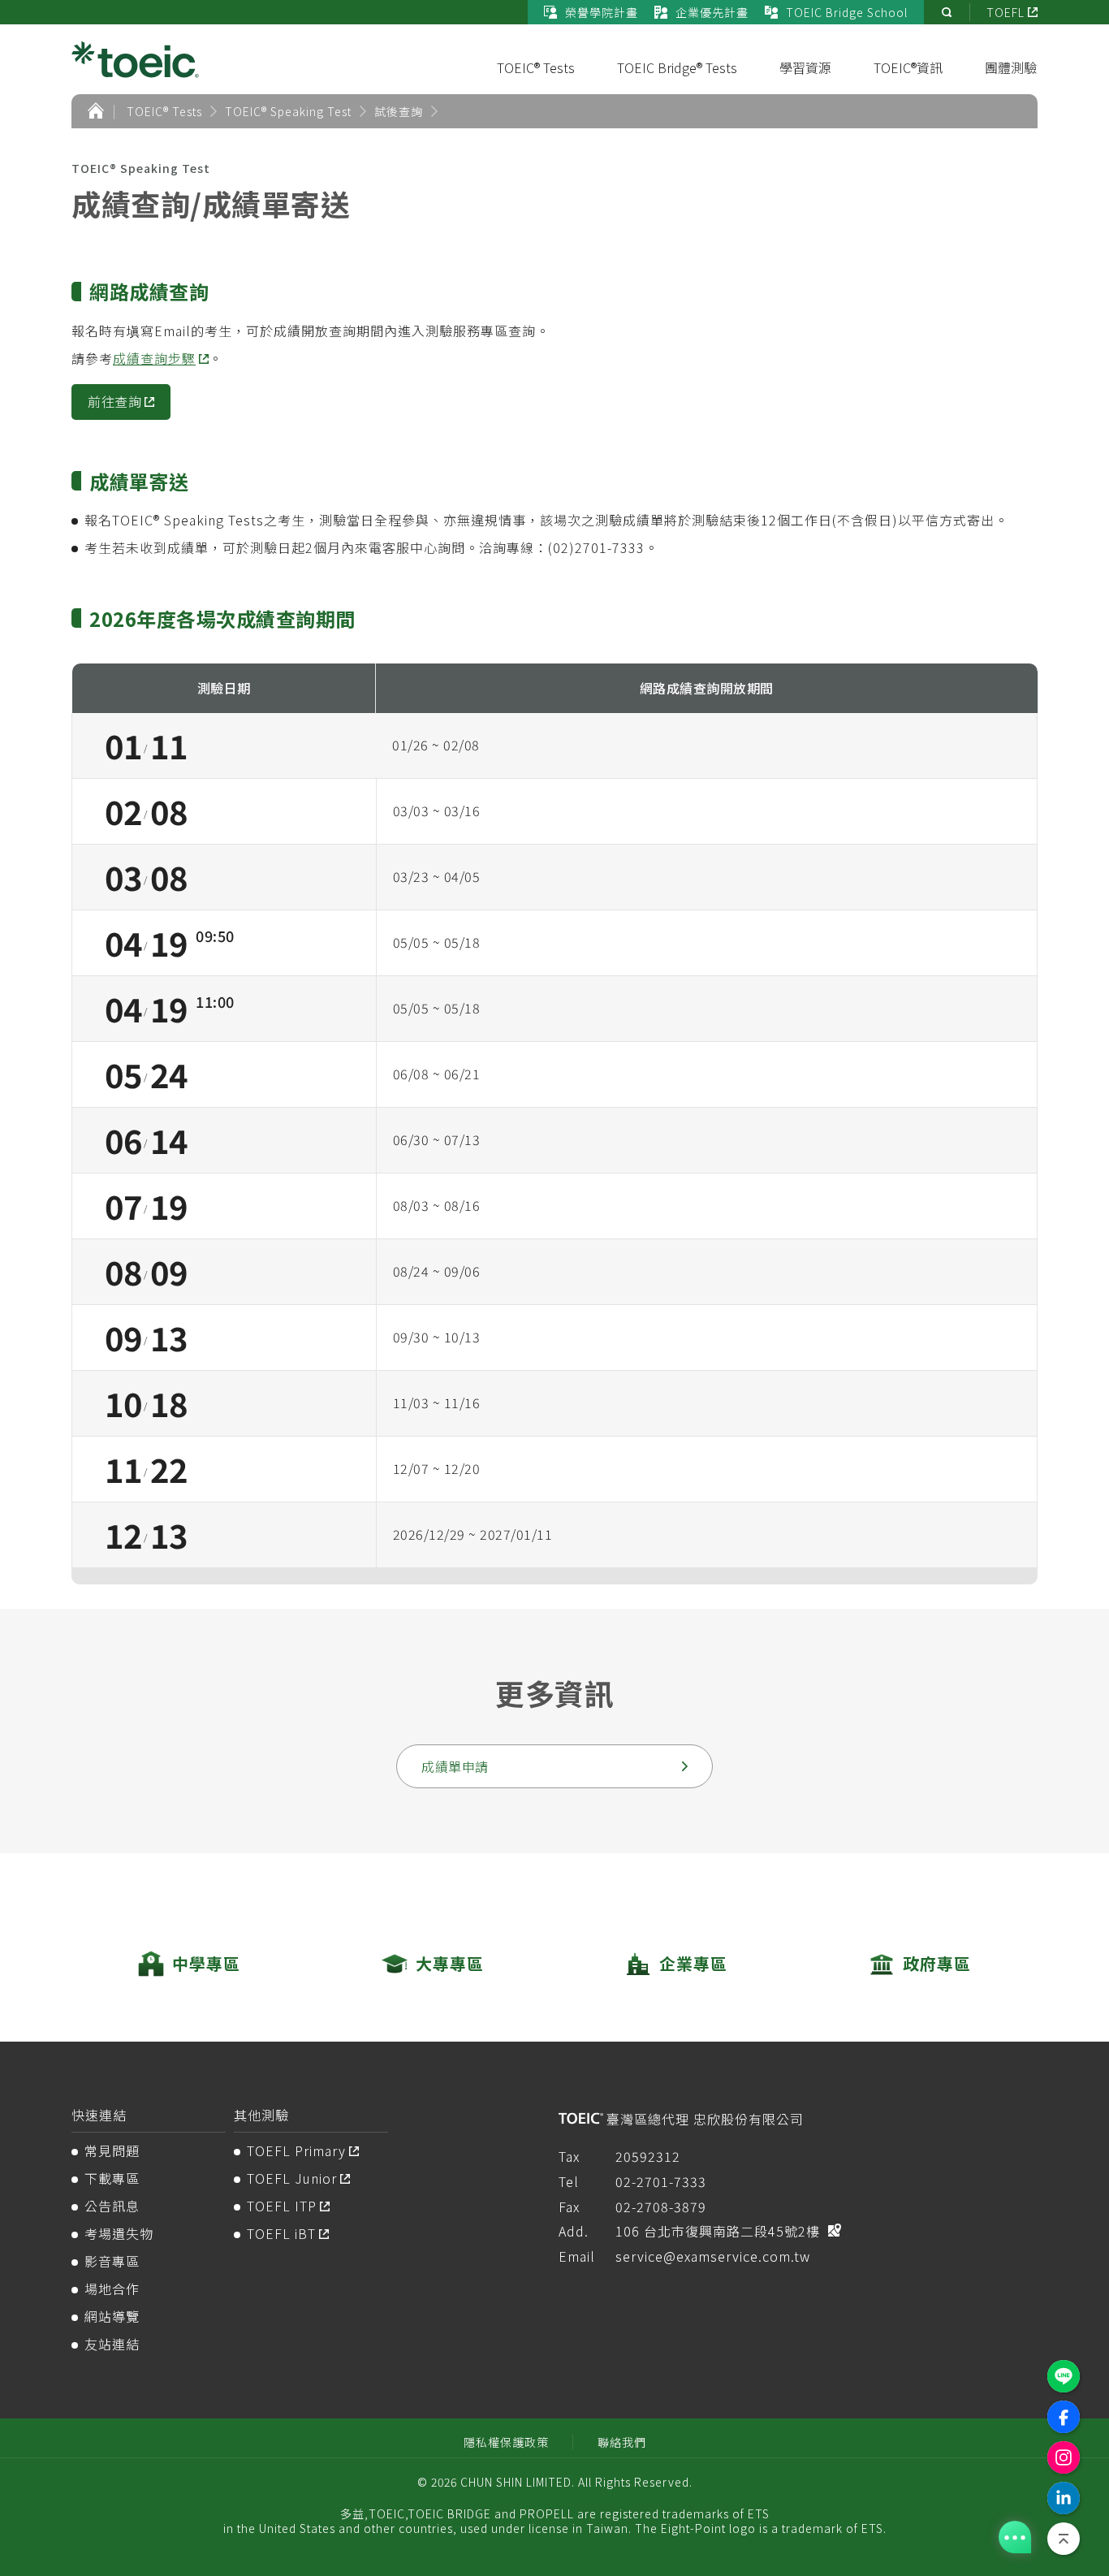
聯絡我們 (622, 2442)
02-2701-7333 (661, 2181)
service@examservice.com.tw (713, 2256)
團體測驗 (1011, 67)
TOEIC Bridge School (847, 12)
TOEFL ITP (282, 2206)
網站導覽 (112, 2316)
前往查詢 (114, 401)
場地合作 (112, 2289)
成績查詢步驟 (154, 358)
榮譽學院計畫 (602, 12)
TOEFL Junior (292, 2178)
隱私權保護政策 (506, 2442)
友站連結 (112, 2344)
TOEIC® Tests (536, 67)
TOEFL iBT (281, 2233)
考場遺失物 (119, 2233)
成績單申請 (455, 1766)
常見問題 (112, 2150)
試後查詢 (399, 111)
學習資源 (805, 67)
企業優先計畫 (712, 12)
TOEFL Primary (296, 2150)
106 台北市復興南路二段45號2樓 (718, 2231)
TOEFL (1005, 12)
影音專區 (112, 2261)
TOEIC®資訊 (908, 67)
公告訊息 (112, 2206)
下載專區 (112, 2178)
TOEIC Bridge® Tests (677, 67)
